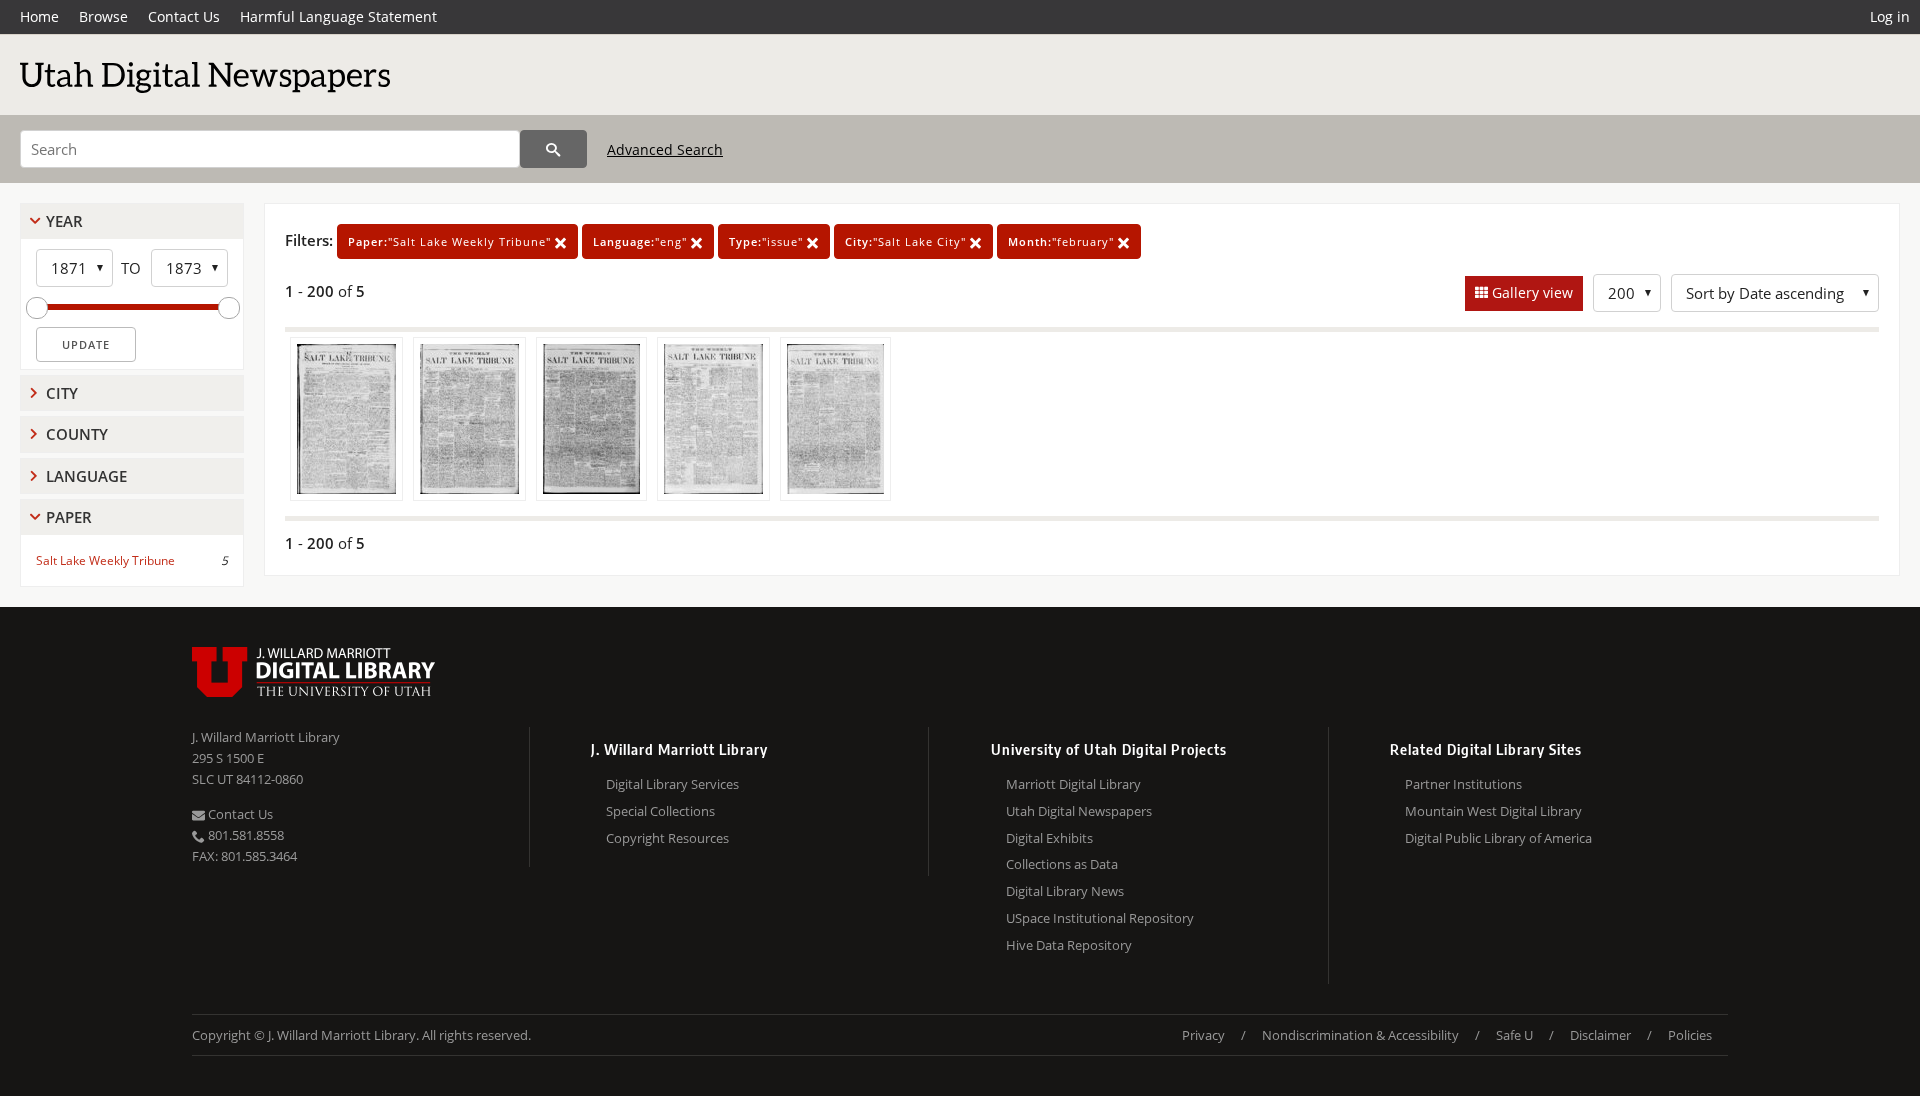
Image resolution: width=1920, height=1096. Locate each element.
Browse (103, 16)
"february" (1063, 241)
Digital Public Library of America (1498, 838)
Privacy (1203, 1035)
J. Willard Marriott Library (266, 737)
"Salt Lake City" (907, 241)
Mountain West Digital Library (1493, 811)
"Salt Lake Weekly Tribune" (451, 241)
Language (86, 476)
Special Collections (660, 811)
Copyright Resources (667, 838)
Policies (1690, 1035)
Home (39, 16)
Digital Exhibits (1049, 838)
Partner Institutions (1463, 784)
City (62, 393)
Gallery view (1530, 292)
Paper (69, 517)
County (77, 434)
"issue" (768, 241)
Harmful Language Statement (338, 16)
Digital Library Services (672, 784)
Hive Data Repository (1069, 945)
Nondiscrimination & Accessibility (1360, 1035)
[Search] (553, 149)
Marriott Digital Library (1073, 784)
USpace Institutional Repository (1100, 918)
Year (64, 221)
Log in (1890, 16)
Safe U (1514, 1035)
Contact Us (184, 16)
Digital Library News (1065, 891)
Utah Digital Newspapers (1079, 811)
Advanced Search (665, 149)
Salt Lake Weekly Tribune (105, 560)
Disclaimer (1600, 1035)
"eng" (642, 241)
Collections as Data (1062, 864)
